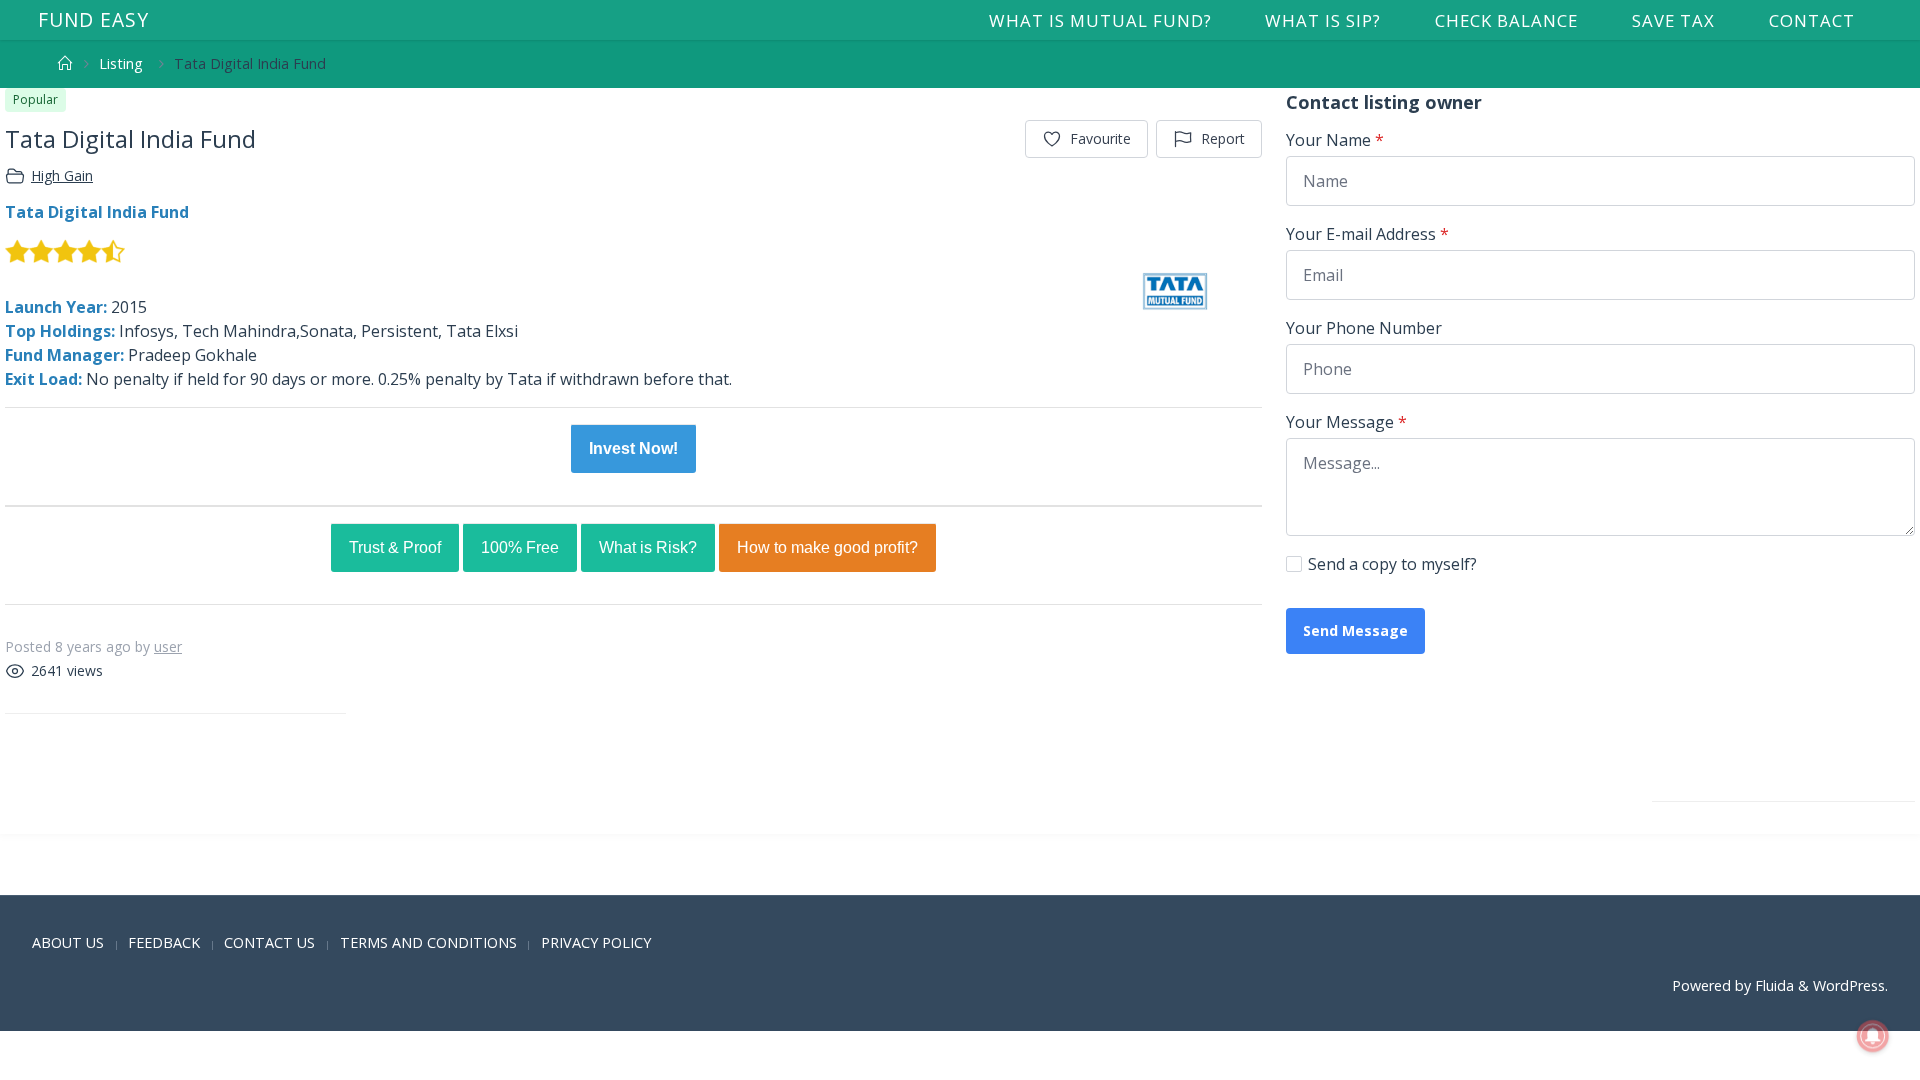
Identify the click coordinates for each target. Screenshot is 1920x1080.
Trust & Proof (395, 547)
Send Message (1355, 630)
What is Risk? (648, 547)
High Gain (62, 175)
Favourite (1100, 138)
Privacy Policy (596, 942)
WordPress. (1850, 985)
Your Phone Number (1364, 328)
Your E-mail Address (1367, 234)
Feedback (164, 942)
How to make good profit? (827, 547)
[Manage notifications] (1873, 1036)
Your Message (1346, 422)
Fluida (1772, 985)
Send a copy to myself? (1392, 564)
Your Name (1335, 140)
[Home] (65, 63)
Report (1223, 138)
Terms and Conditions (428, 942)
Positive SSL (45, 880)
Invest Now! (633, 448)
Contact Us (269, 942)
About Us (68, 942)
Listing (121, 63)
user (168, 646)
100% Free (520, 547)
